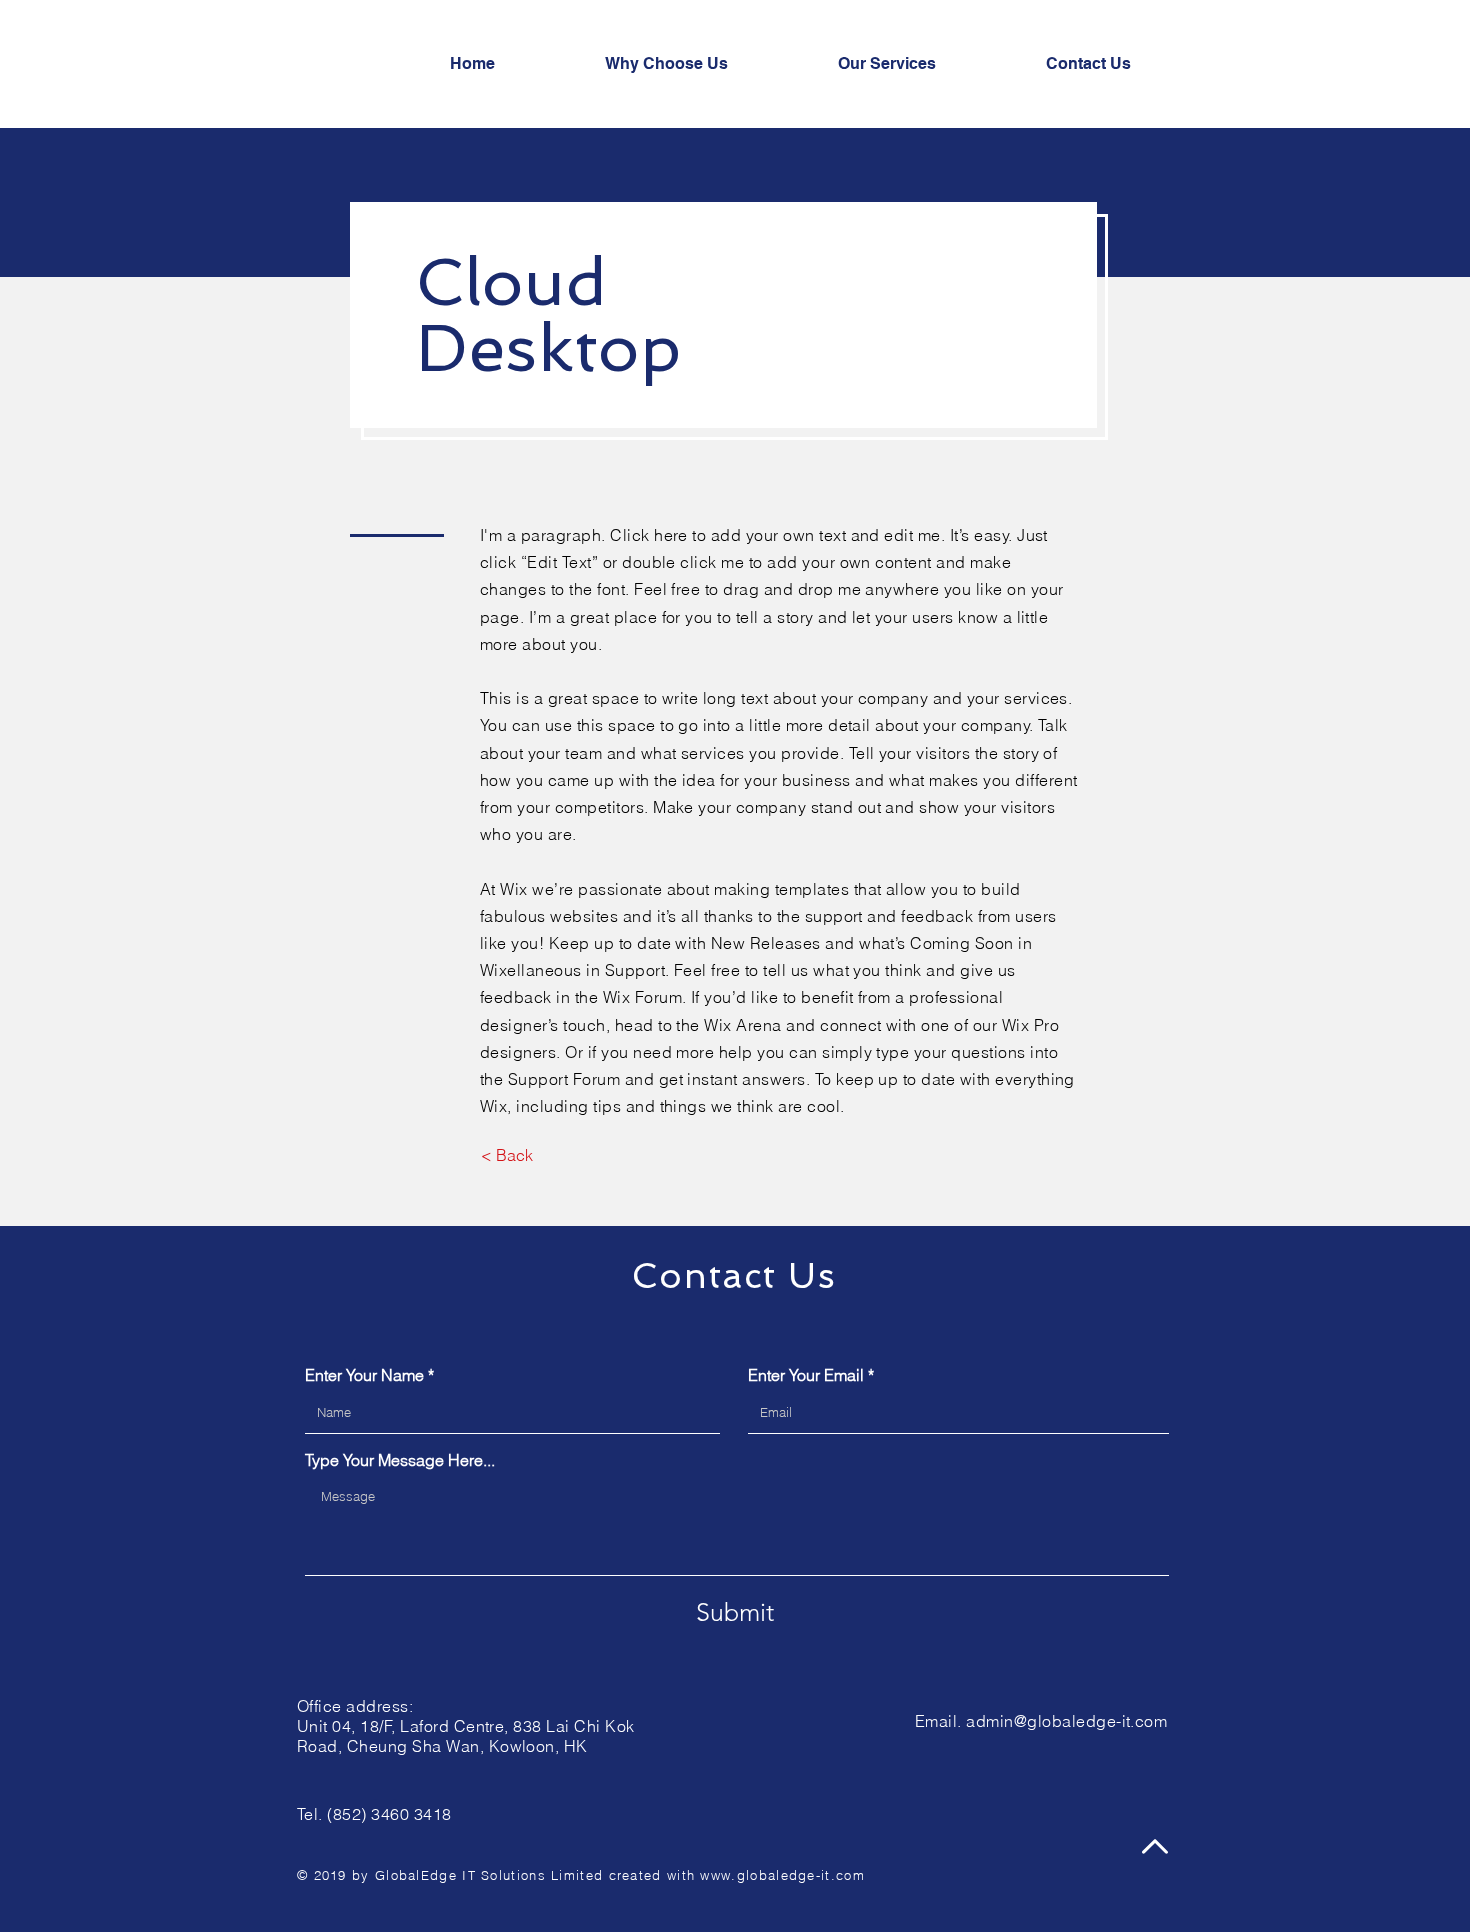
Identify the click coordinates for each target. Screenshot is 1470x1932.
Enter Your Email (806, 1375)
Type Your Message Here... (400, 1460)
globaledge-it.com (801, 1875)
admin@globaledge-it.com (1066, 1721)
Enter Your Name (364, 1375)
